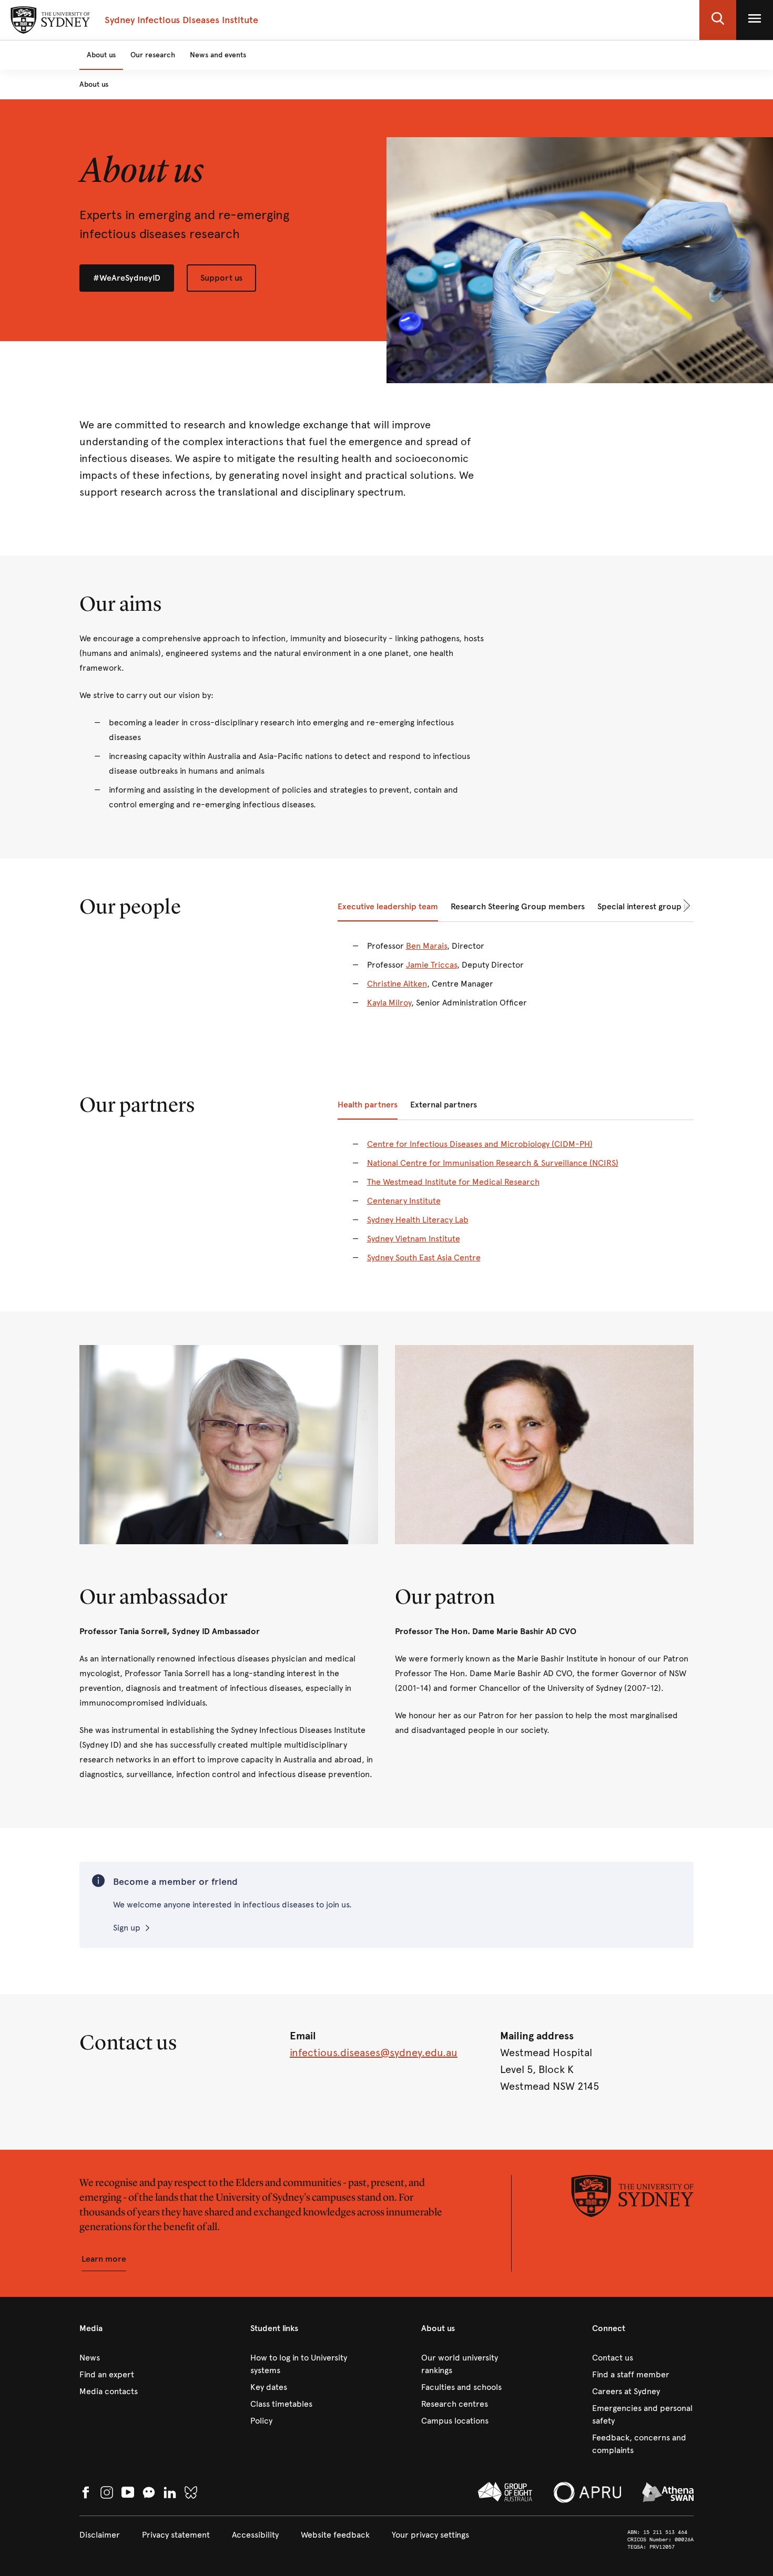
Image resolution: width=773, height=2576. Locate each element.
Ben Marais (426, 946)
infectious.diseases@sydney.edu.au (374, 2053)
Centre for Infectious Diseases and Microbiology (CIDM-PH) (480, 1144)
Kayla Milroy (389, 1003)
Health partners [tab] (368, 1105)
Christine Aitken (397, 984)
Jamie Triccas (431, 965)
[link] (130, 2358)
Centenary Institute (404, 1201)
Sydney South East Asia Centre (424, 1258)
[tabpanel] (516, 981)
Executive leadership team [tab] (388, 906)
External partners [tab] (444, 1105)
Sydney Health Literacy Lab (418, 1220)
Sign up (127, 1928)
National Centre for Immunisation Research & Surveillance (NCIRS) (493, 1163)
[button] (718, 20)
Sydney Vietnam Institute (414, 1239)
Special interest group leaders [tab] (654, 906)
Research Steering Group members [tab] (518, 906)
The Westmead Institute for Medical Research (453, 1182)
